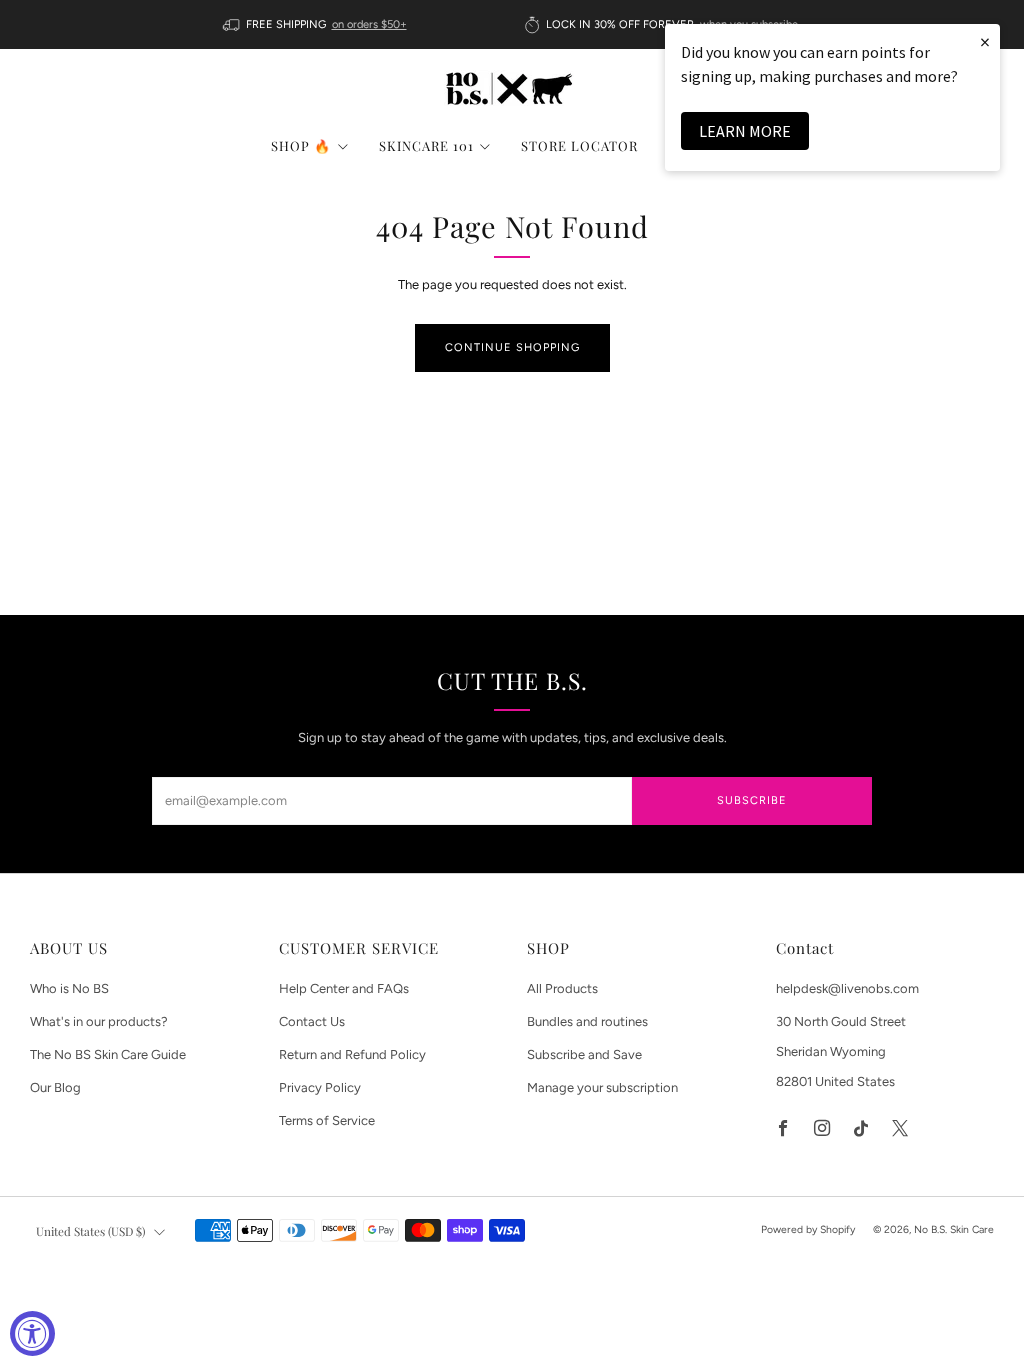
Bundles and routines (587, 1021)
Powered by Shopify (808, 1229)
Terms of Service (327, 1120)
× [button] (985, 41)
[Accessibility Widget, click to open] (32, 1333)
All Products (562, 988)
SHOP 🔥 (301, 145)
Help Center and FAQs (344, 988)
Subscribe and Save (584, 1054)
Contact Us (312, 1021)
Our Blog (55, 1087)
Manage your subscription (602, 1087)
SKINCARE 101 (426, 145)
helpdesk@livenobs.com (847, 988)
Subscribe (752, 800)
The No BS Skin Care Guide (108, 1054)
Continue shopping (512, 347)
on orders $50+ (369, 24)
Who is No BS (69, 988)
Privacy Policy (320, 1087)
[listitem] (316, 24)
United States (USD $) (90, 1231)
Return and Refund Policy (352, 1054)
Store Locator (579, 145)
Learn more (745, 131)
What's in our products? (99, 1021)
